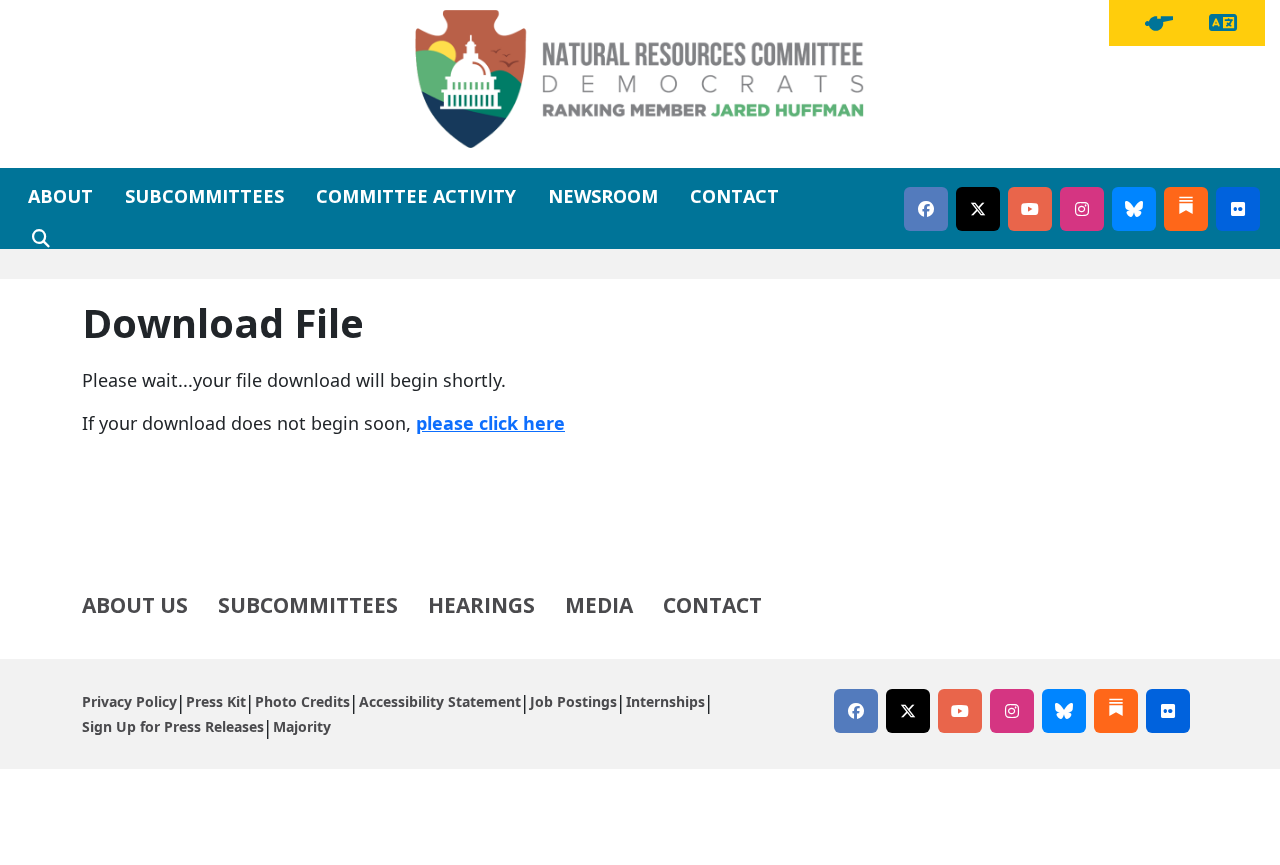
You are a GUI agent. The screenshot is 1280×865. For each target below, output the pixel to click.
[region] (1159, 23)
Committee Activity (416, 196)
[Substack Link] (1186, 209)
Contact (734, 196)
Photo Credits (302, 701)
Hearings (481, 605)
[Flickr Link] (1238, 209)
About (60, 196)
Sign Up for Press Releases (173, 726)
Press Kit (216, 701)
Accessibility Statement (440, 701)
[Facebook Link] (926, 209)
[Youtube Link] (1030, 209)
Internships (665, 701)
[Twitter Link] (978, 209)
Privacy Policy (129, 701)
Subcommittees (204, 196)
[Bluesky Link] (1134, 209)
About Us (135, 605)
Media (599, 605)
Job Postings (573, 701)
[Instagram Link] (1082, 209)
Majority (302, 726)
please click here (490, 423)
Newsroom (603, 196)
